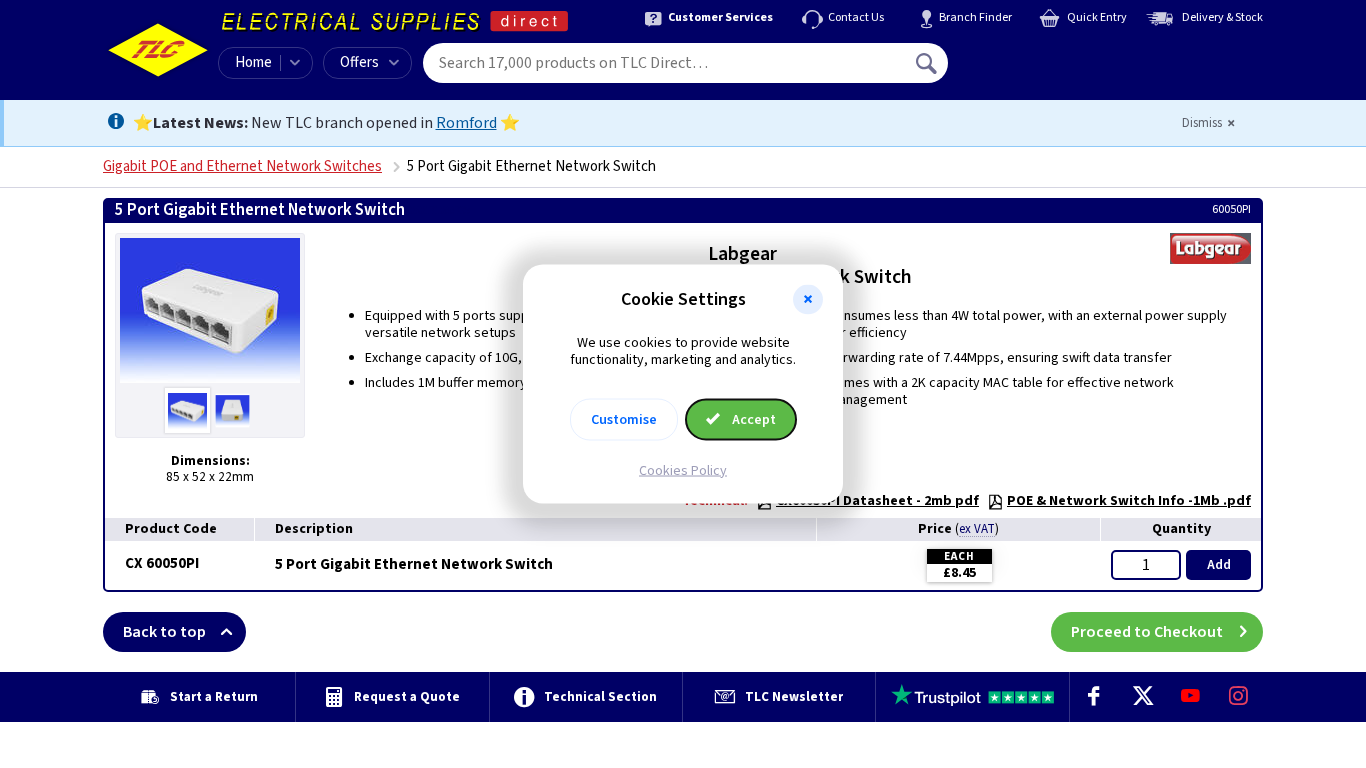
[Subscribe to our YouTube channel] (1190, 697)
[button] (808, 300)
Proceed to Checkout (1147, 632)
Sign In (1054, 56)
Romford (466, 123)
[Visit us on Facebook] (1094, 697)
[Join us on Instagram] (1239, 697)
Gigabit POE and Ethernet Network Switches (242, 166)
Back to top (164, 632)
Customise (624, 419)
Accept (752, 419)
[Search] (928, 63)
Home (253, 62)
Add (1219, 565)
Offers (359, 62)
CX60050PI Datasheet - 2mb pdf (877, 501)
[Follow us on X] (1142, 697)
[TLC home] (158, 50)
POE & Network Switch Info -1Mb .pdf (1129, 501)
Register (1039, 70)
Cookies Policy (683, 470)
